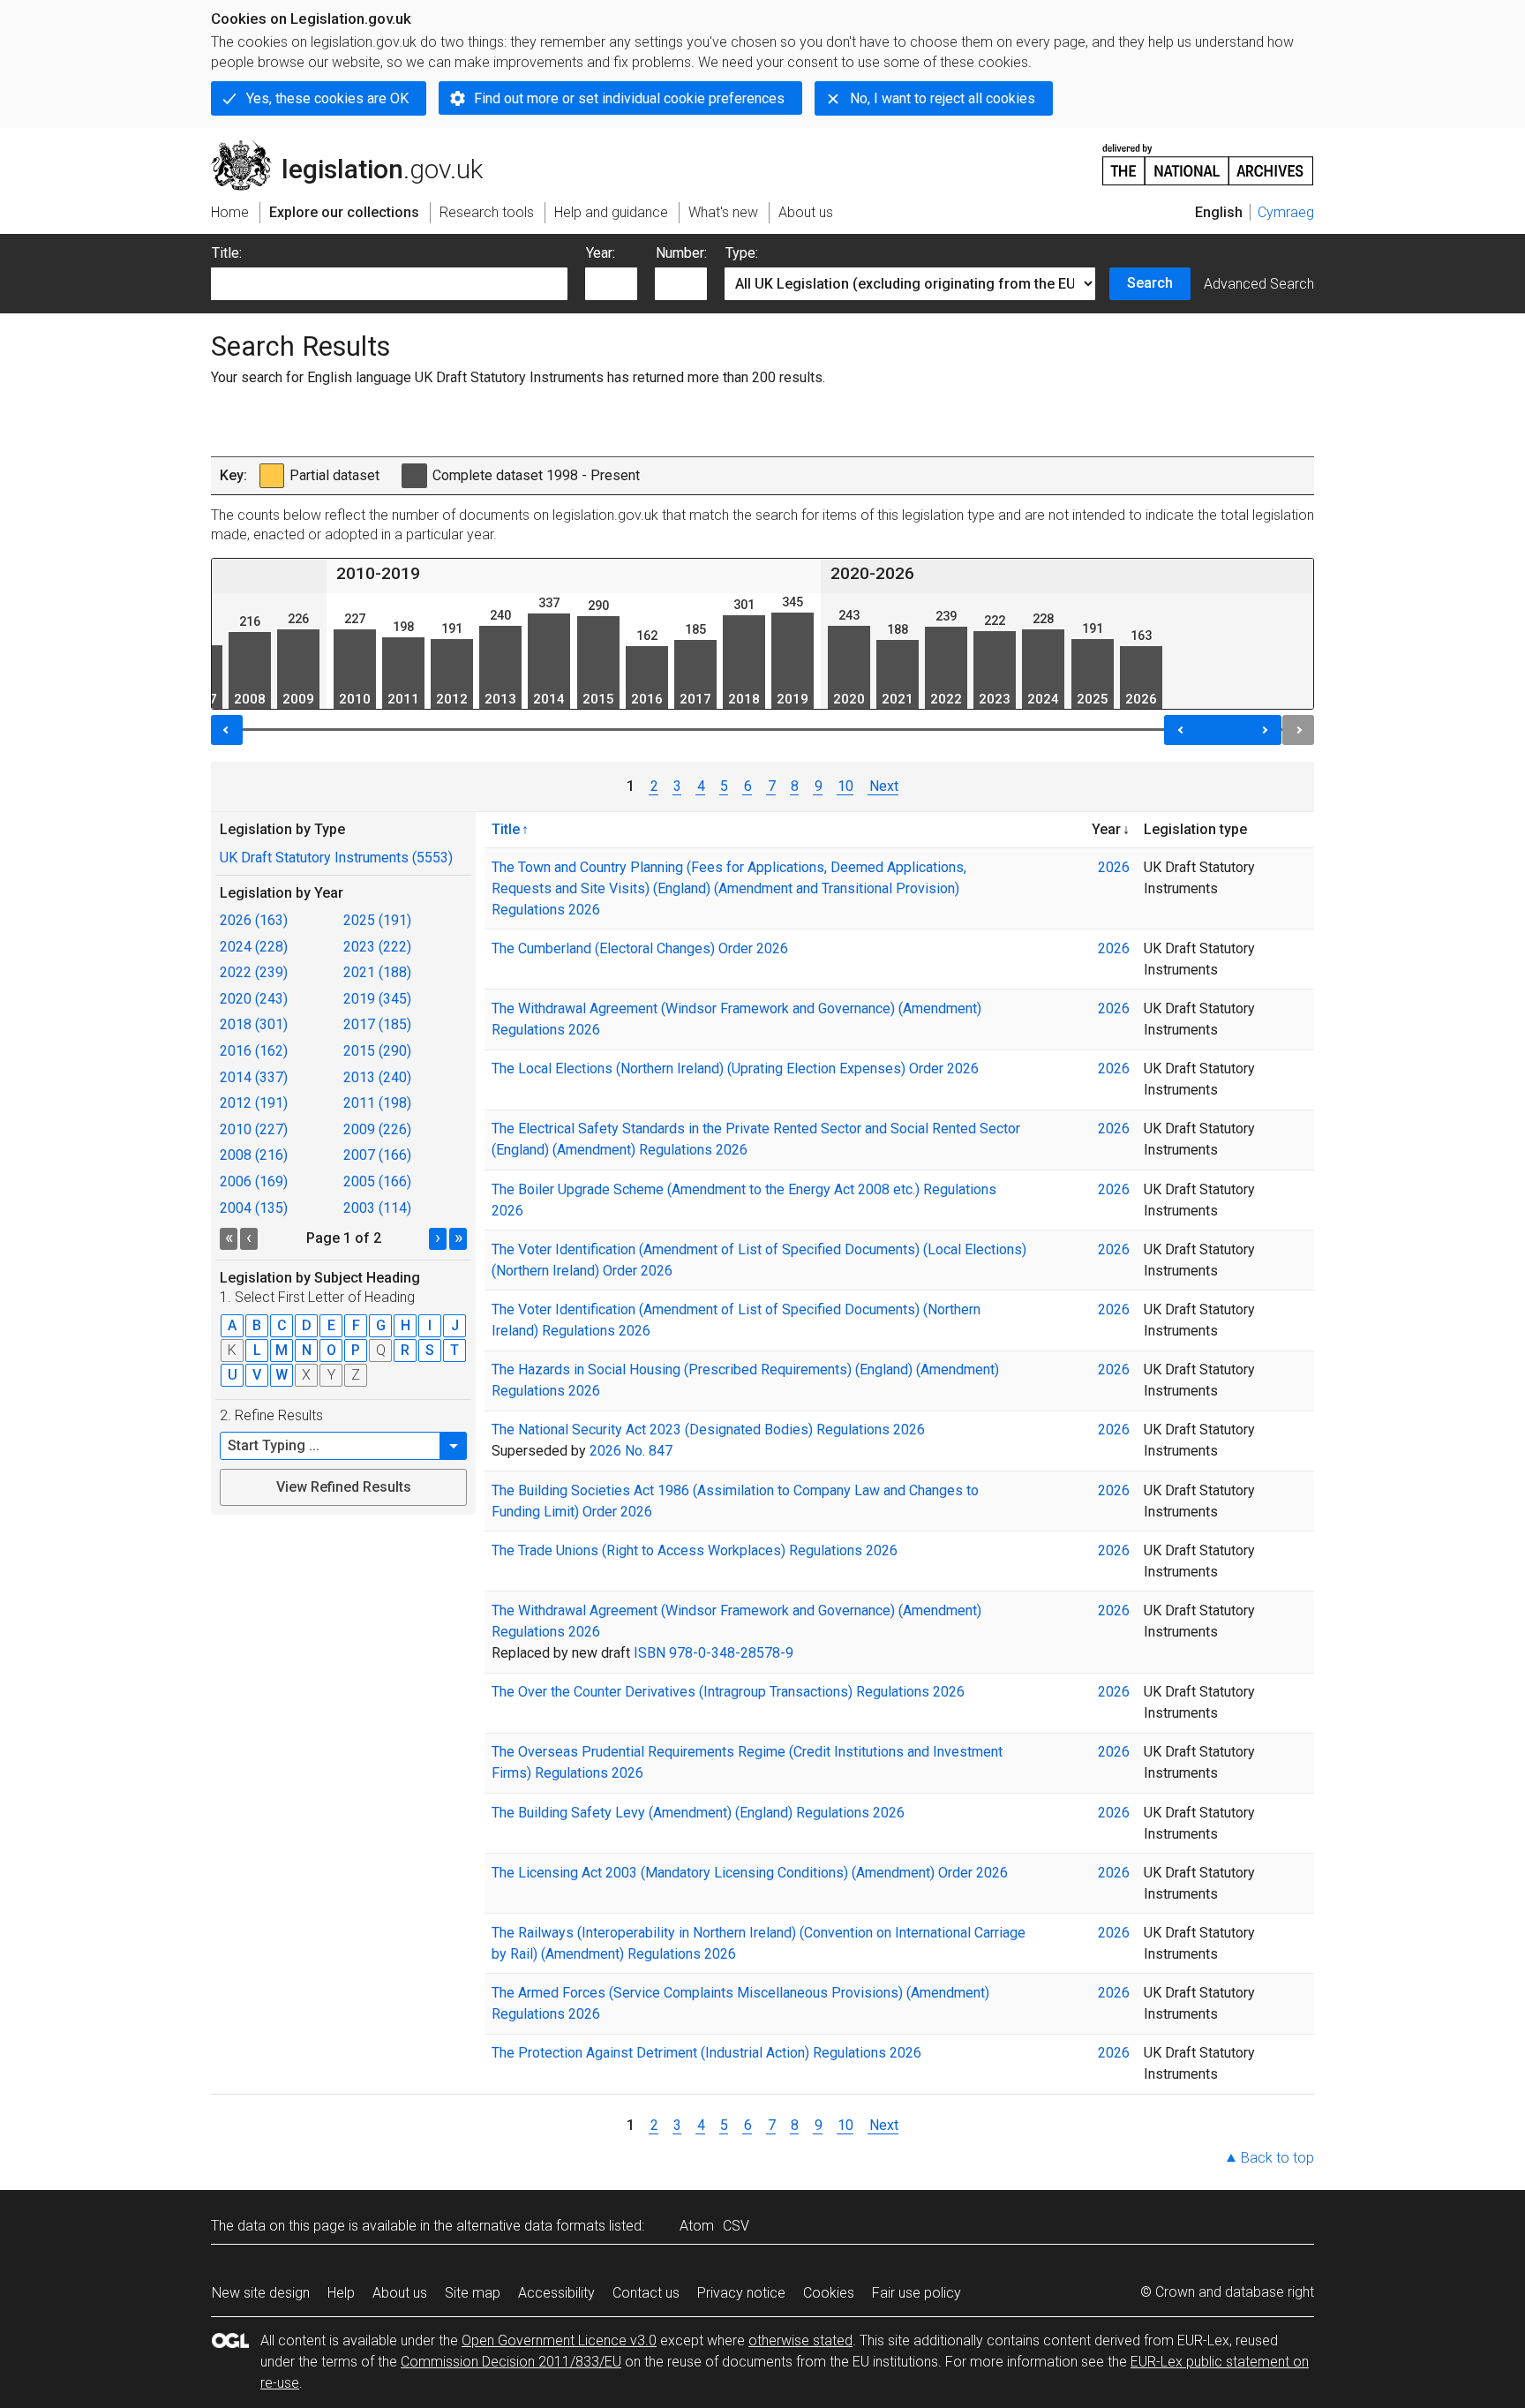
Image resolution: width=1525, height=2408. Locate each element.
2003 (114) (377, 1208)
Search (1150, 283)
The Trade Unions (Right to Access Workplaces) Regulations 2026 (695, 1550)
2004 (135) (254, 1208)
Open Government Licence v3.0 (559, 2340)
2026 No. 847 (631, 1451)
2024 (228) (254, 947)
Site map (473, 2293)
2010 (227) (254, 1129)
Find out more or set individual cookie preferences (629, 98)
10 (845, 786)
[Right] (1298, 730)
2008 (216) (254, 1155)
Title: (227, 253)
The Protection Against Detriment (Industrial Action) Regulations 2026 (706, 2053)
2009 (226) (377, 1129)
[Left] (227, 730)
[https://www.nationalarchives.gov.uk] (1208, 158)
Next (883, 786)
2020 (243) (254, 999)
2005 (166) (377, 1181)
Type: (742, 253)
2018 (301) (254, 1024)
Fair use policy (917, 2293)
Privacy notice (741, 2293)
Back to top (1277, 2158)
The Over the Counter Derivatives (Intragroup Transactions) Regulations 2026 (728, 1692)
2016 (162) (254, 1051)
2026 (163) (254, 920)
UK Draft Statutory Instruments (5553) (336, 858)
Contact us (646, 2293)
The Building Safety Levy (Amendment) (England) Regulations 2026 (698, 1813)
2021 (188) (377, 972)
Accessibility (556, 2293)
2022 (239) (254, 972)
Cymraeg (1286, 212)
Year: (601, 253)
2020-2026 (872, 573)
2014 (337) (254, 1077)
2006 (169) (254, 1181)
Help (341, 2293)
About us (400, 2293)
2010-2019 (378, 573)
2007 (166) (377, 1155)
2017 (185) (377, 1024)
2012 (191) (254, 1103)
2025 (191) (377, 920)
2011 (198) (377, 1103)
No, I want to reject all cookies (943, 98)
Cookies (829, 2293)
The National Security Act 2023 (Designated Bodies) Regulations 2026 (708, 1430)
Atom (697, 2226)
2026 (1114, 867)
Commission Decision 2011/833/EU (511, 2362)
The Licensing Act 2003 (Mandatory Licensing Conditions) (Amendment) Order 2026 (750, 1873)
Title (506, 829)
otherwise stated (800, 2340)
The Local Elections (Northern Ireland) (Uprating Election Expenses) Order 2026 (735, 1069)
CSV (736, 2226)
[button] (454, 1446)
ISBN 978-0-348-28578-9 (714, 1653)
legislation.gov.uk (357, 147)
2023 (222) (377, 947)
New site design (261, 2293)
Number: (681, 253)
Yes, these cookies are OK (327, 98)
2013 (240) (377, 1077)
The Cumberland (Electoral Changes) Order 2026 (640, 948)
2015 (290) (377, 1051)
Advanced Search (1259, 284)
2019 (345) (377, 999)
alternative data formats (531, 2226)
